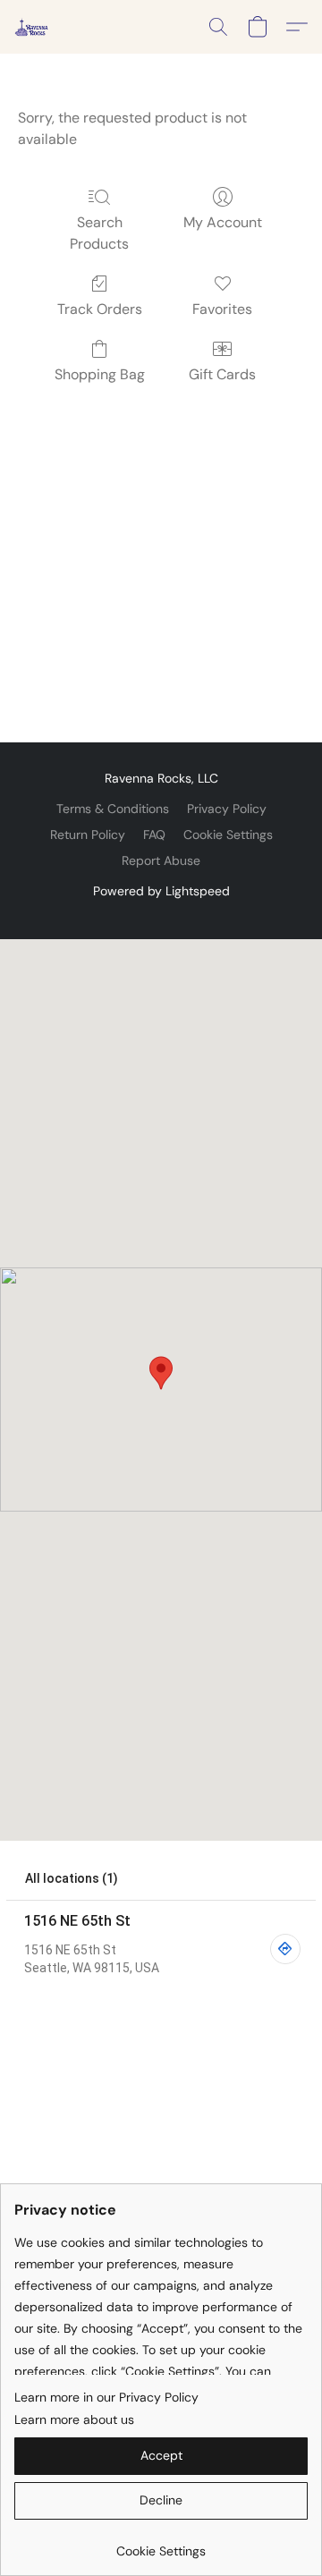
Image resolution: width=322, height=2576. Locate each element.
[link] (161, 2544)
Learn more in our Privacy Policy (106, 2397)
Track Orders (100, 309)
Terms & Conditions (113, 809)
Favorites (222, 309)
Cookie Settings (228, 835)
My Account (223, 222)
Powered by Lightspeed (161, 891)
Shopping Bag (100, 374)
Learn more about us (74, 2419)
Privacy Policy (227, 809)
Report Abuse (161, 860)
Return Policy (88, 835)
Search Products (99, 233)
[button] (32, 27)
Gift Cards (222, 374)
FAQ (154, 835)
